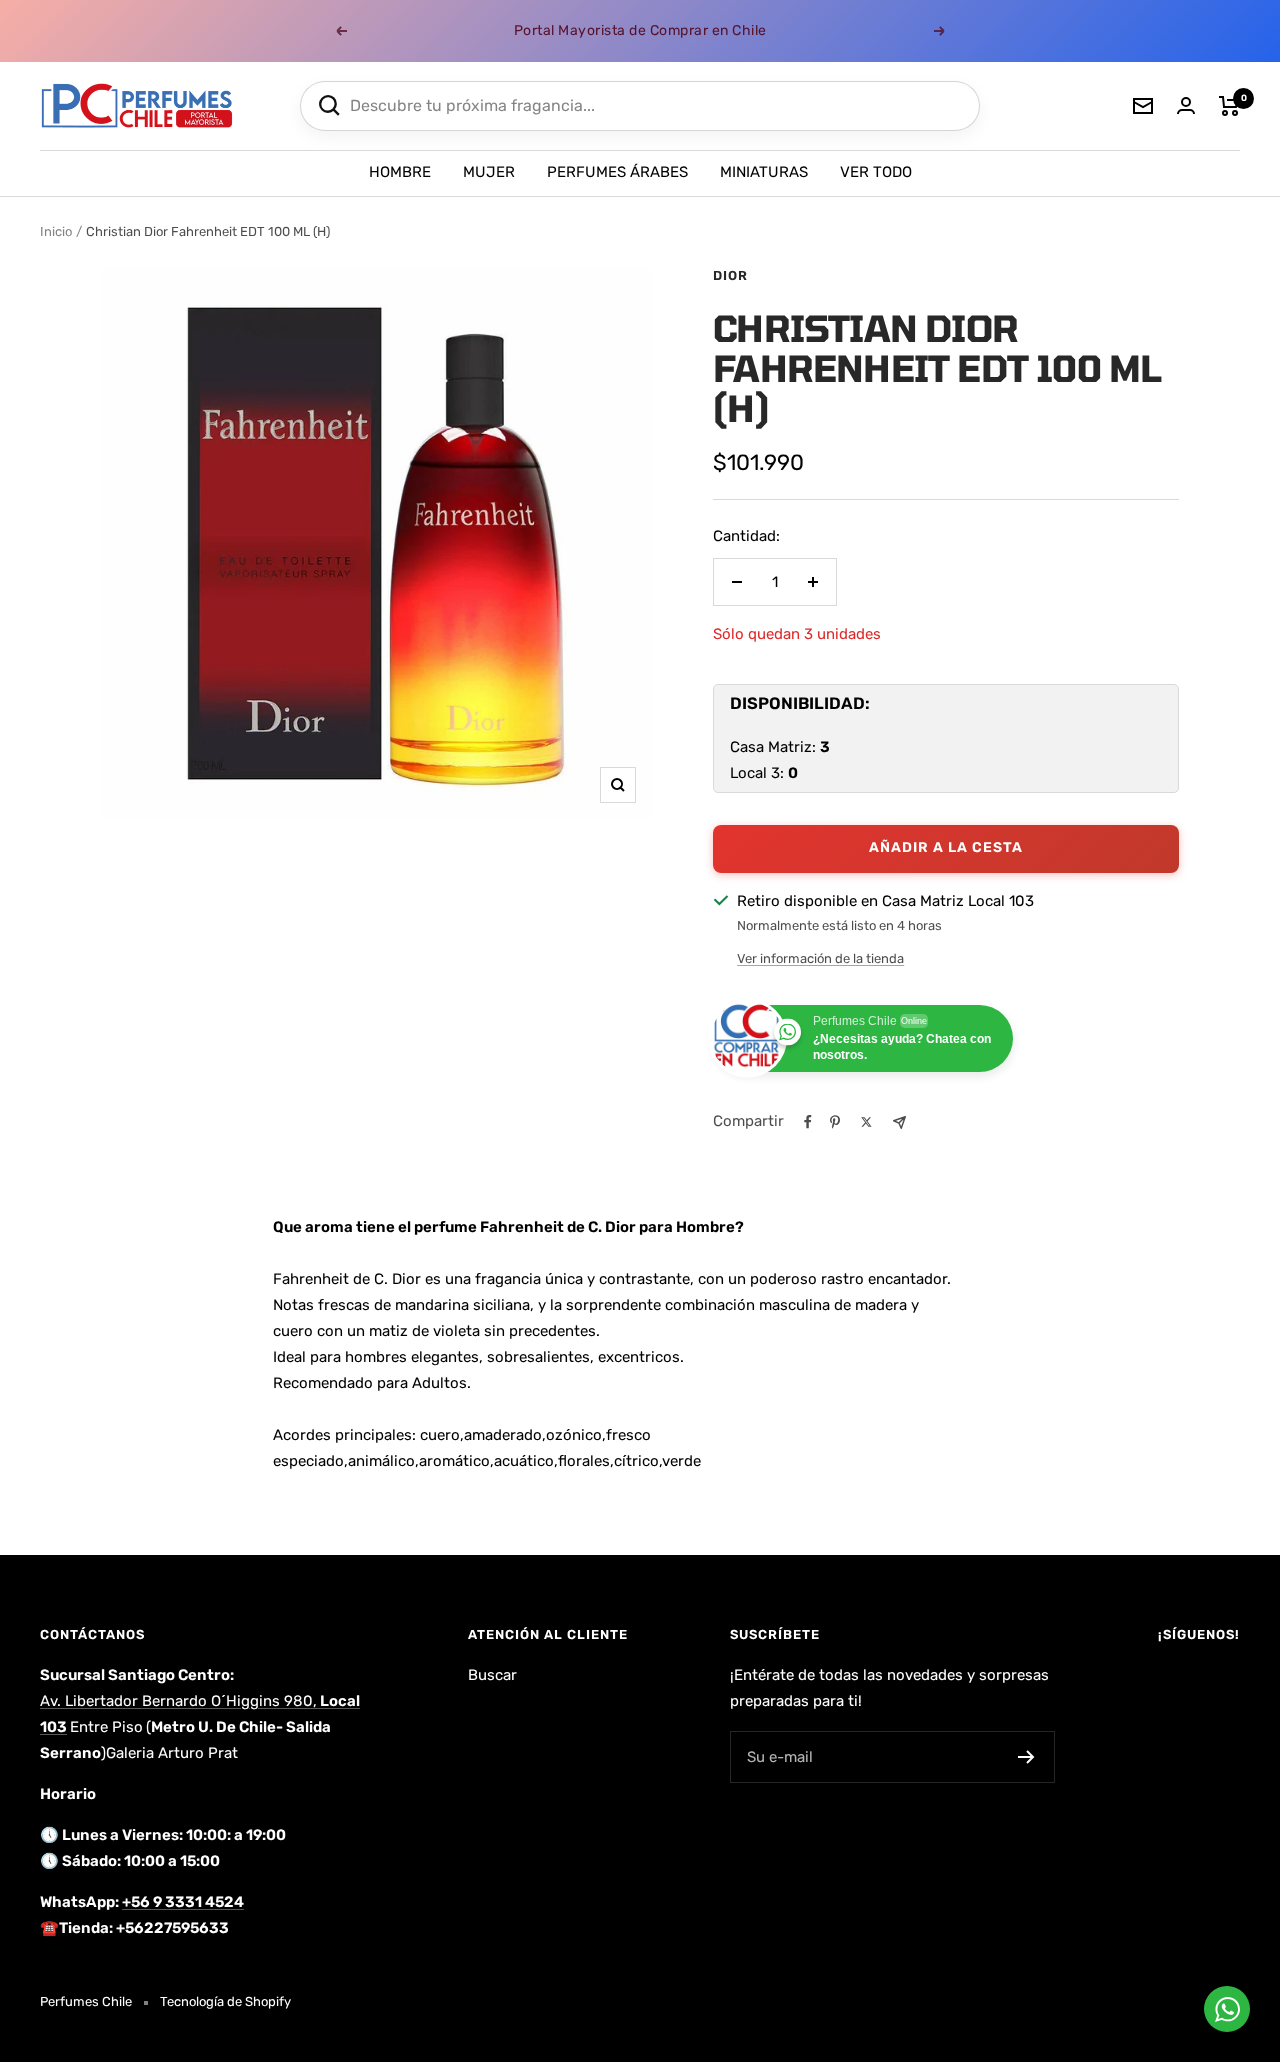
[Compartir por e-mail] (899, 1122)
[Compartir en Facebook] (808, 1122)
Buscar (492, 1675)
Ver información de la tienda (820, 958)
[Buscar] (329, 105)
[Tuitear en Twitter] (866, 1122)
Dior (730, 275)
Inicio (56, 231)
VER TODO (876, 172)
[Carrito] (1229, 106)
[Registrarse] (1026, 1757)
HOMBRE (400, 172)
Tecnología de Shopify (225, 2001)
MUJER (489, 172)
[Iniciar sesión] (1186, 105)
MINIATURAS (764, 172)
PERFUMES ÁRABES (617, 172)
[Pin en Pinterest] (835, 1122)
